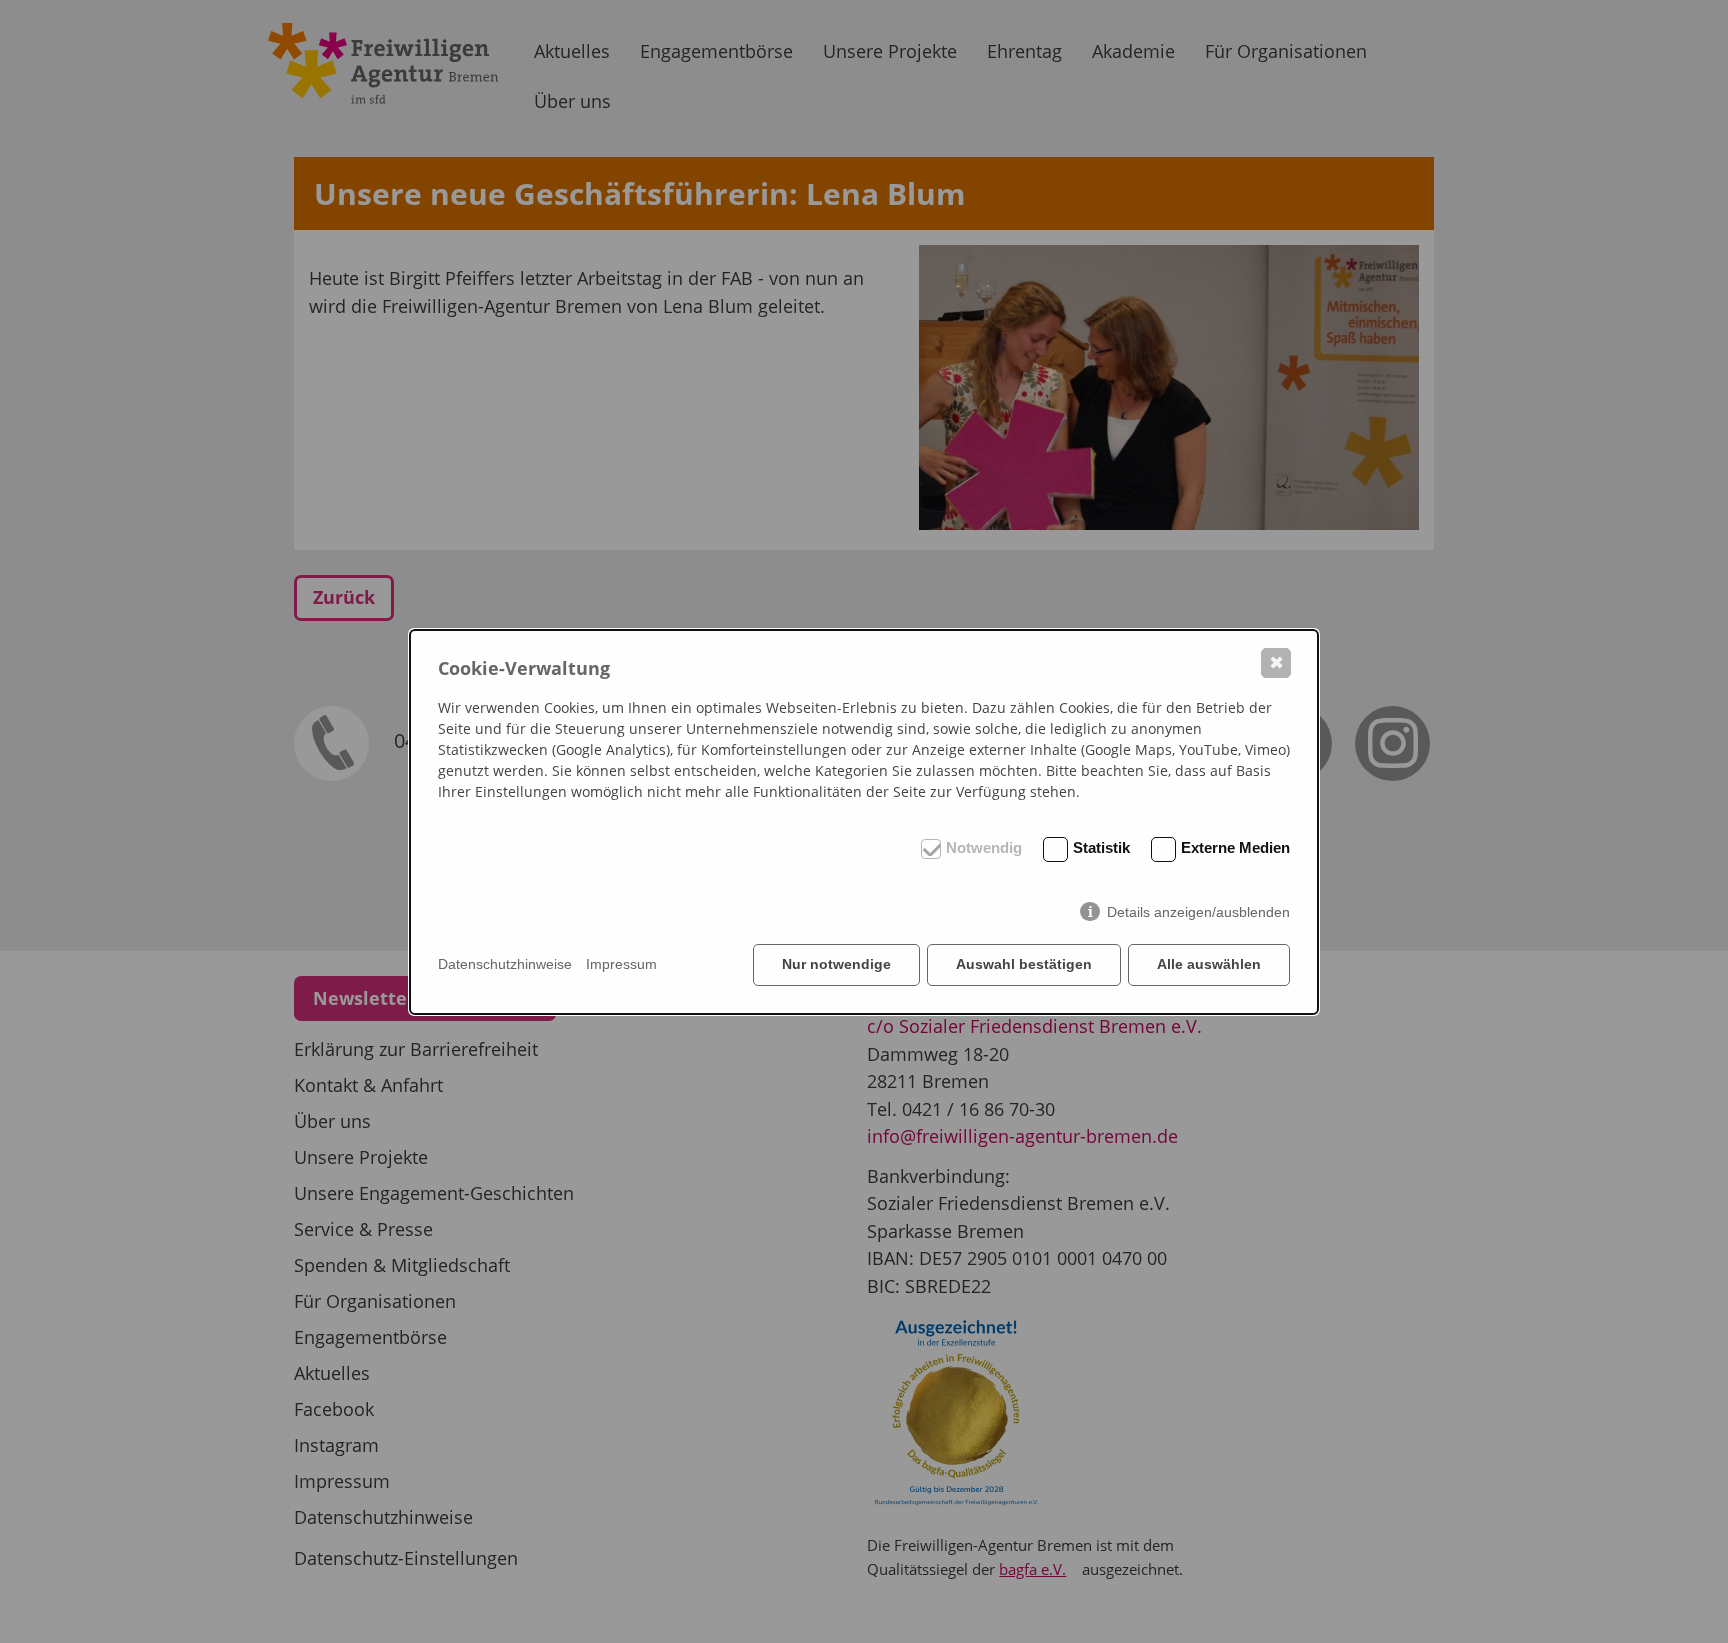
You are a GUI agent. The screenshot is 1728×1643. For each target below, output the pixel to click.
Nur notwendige (836, 964)
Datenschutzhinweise (505, 964)
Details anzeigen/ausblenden (1198, 912)
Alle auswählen (1209, 964)
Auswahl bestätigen (1024, 964)
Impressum (621, 964)
